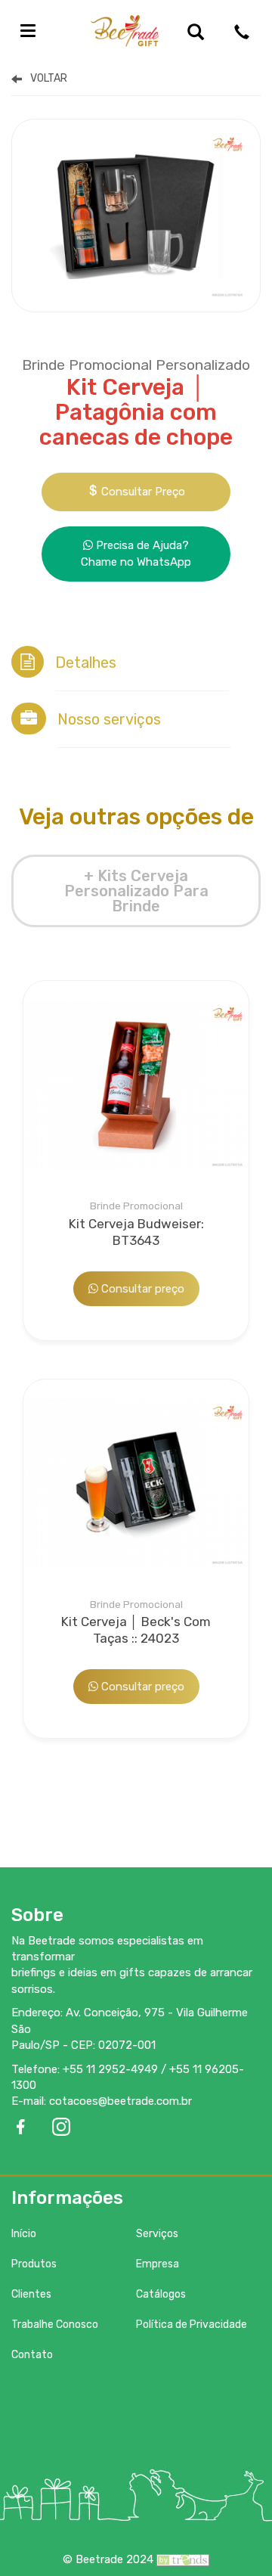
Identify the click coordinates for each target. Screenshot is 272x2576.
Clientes (31, 2294)
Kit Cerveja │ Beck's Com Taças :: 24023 (136, 1623)
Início (24, 2234)
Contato (32, 2355)
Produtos (34, 2264)
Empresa (158, 2264)
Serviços (157, 2234)
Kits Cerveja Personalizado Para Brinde (105, 78)
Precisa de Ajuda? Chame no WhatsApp (136, 553)
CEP (82, 2045)
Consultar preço (141, 1289)
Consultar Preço (142, 492)
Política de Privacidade (192, 2325)
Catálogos (161, 2294)
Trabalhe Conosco (55, 2325)
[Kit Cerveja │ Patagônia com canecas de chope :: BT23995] (136, 215)
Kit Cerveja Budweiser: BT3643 (136, 1224)
